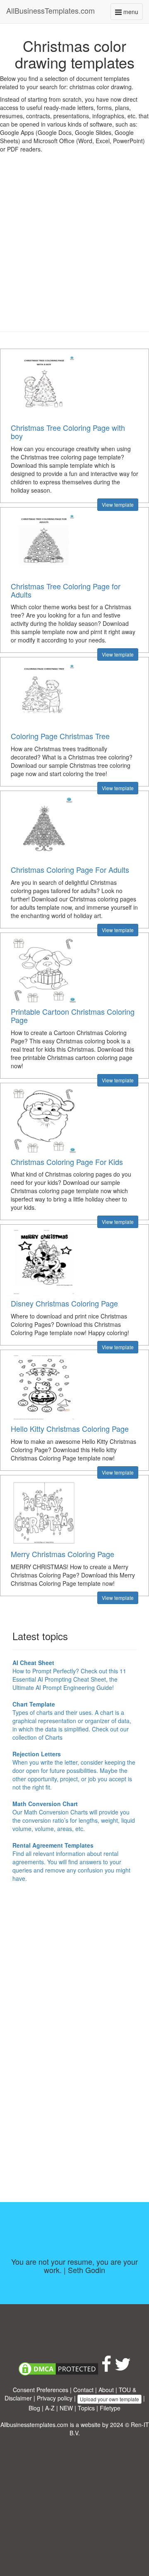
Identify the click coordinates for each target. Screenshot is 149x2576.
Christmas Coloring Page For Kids (67, 1162)
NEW (66, 2408)
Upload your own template (109, 2399)
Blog (34, 2408)
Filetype (110, 2408)
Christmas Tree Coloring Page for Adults (66, 590)
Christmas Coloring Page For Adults (70, 869)
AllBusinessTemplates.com (50, 10)
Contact (83, 2390)
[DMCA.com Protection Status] (58, 2368)
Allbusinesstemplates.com (34, 2425)
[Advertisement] (74, 249)
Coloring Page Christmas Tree (60, 736)
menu (132, 13)
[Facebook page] (106, 2368)
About (106, 2390)
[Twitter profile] (123, 2368)
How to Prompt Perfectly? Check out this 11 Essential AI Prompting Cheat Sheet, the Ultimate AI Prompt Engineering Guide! (69, 1675)
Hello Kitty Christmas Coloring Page (70, 1428)
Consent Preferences (41, 2390)
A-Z (50, 2408)
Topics (86, 2408)
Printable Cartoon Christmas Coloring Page (73, 1016)
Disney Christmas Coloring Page (64, 1303)
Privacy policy (55, 2398)
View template (118, 504)
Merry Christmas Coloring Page (62, 1554)
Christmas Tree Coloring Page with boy (68, 432)
